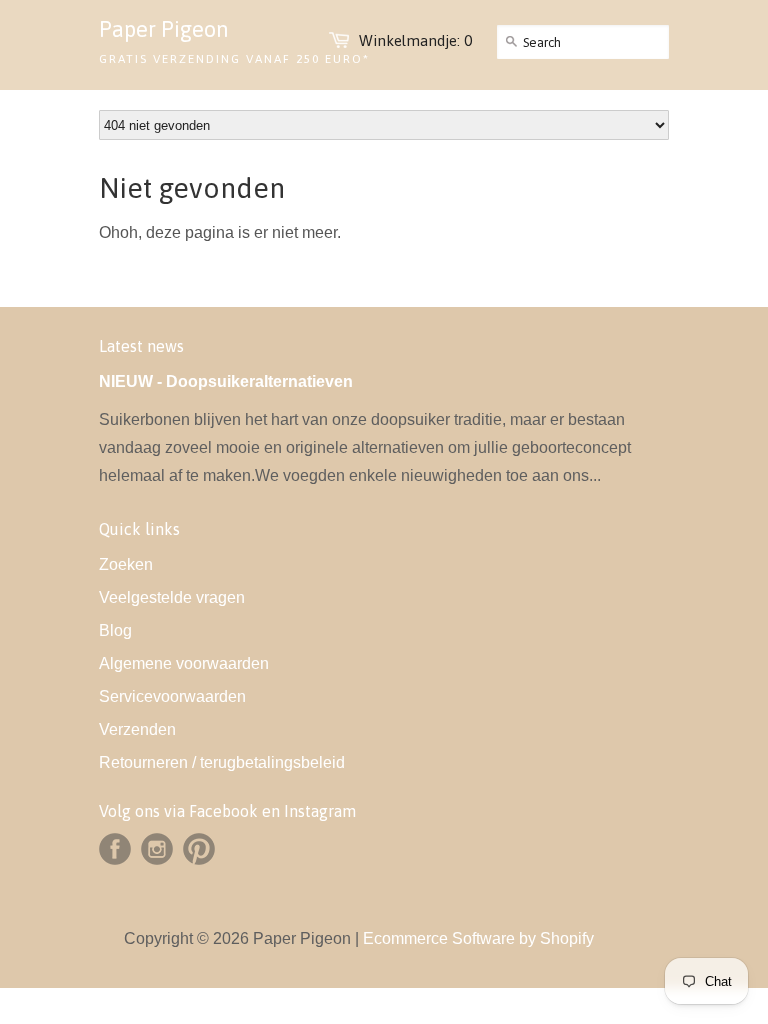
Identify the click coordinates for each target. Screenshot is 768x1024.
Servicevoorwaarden (172, 696)
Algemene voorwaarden (184, 663)
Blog (115, 630)
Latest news (141, 346)
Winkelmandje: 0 (415, 40)
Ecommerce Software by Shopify (478, 938)
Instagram (157, 849)
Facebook (115, 849)
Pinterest (199, 849)
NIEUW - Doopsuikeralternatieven (226, 381)
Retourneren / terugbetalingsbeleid (222, 762)
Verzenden (137, 729)
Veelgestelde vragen (172, 597)
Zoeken (126, 564)
